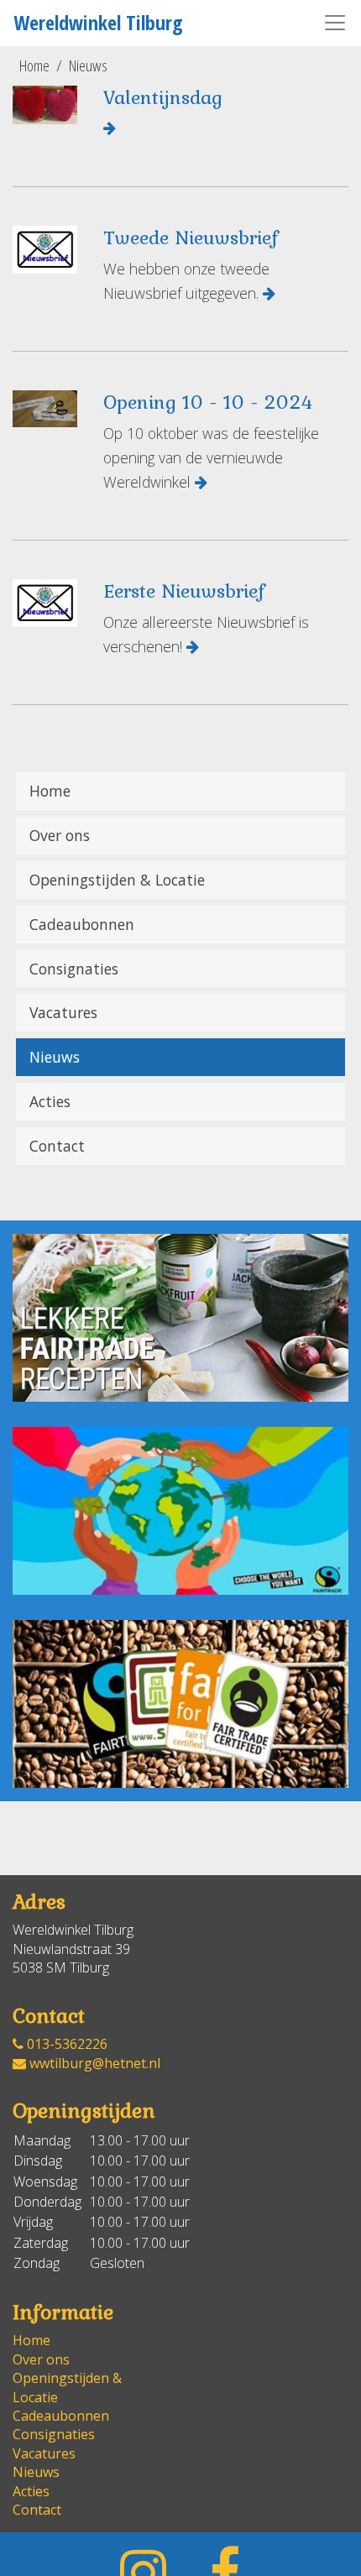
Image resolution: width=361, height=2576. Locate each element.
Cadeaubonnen (82, 924)
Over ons (60, 835)
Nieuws (88, 65)
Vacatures (63, 1012)
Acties (50, 1101)
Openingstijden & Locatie (117, 880)
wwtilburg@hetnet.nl (93, 2063)
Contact (57, 1146)
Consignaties (74, 969)
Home (34, 65)
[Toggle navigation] (335, 23)
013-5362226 (65, 2044)
